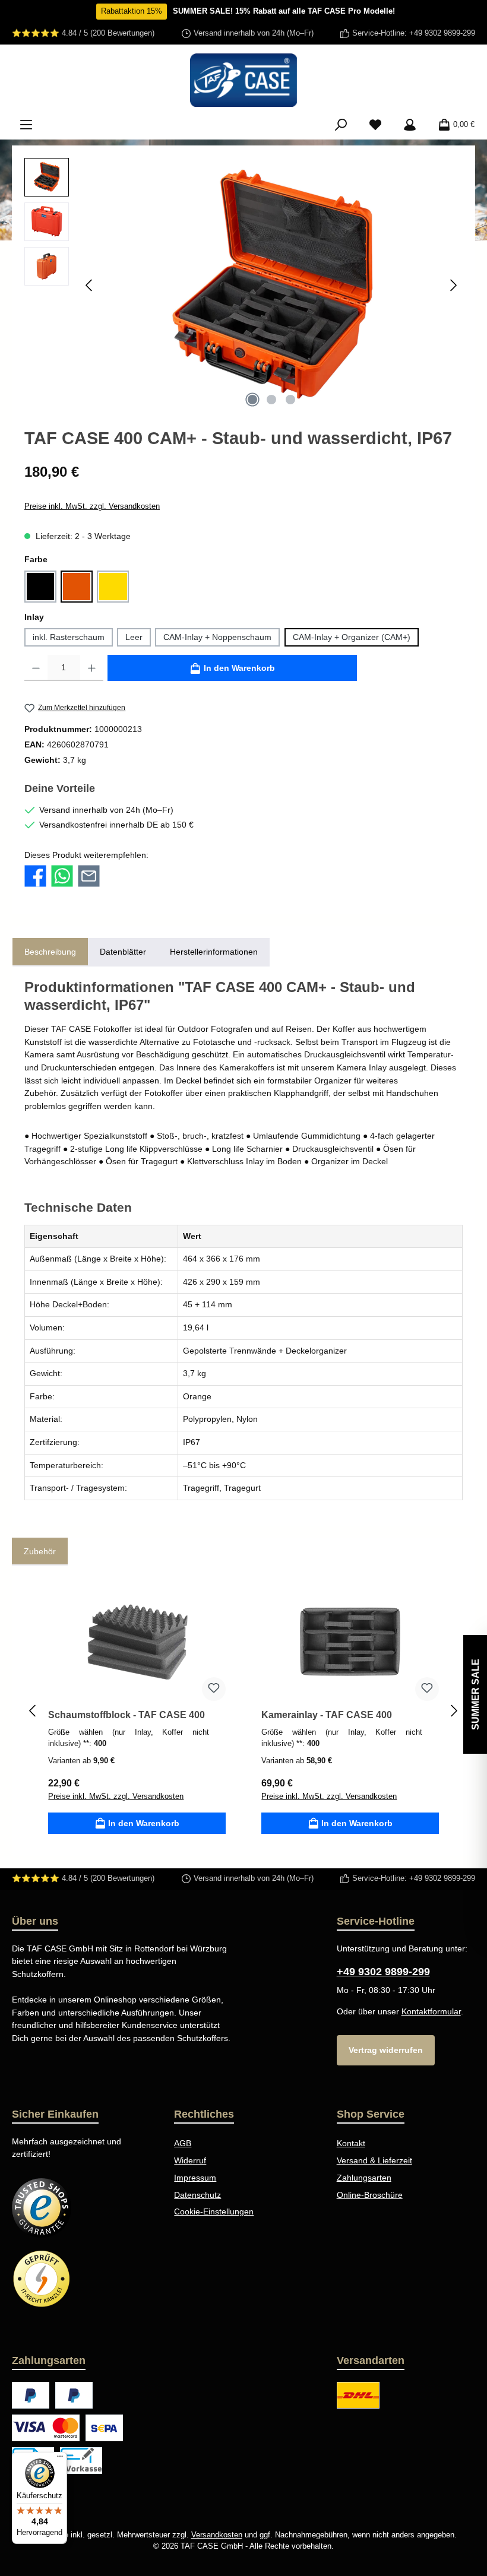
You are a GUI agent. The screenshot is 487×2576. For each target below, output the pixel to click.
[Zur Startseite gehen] (243, 80)
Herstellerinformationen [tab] (214, 952)
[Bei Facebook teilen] (35, 876)
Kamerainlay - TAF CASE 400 (327, 1715)
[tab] (50, 952)
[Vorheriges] (90, 285)
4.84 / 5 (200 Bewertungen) (108, 33)
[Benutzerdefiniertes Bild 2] (42, 2279)
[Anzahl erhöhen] (92, 668)
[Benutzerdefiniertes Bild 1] (42, 2208)
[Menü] (26, 125)
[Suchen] (341, 125)
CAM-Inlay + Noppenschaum (217, 637)
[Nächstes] (453, 285)
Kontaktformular (431, 2011)
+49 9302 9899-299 (442, 33)
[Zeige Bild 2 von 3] (271, 400)
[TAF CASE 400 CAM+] (271, 286)
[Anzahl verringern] (36, 668)
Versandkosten (217, 2535)
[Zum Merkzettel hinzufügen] (214, 1689)
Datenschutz (197, 2195)
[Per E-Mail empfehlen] (89, 876)
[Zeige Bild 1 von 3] (252, 400)
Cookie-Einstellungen (214, 2211)
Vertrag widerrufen (386, 2050)
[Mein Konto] (410, 125)
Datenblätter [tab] (123, 952)
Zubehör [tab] (40, 1551)
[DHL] (358, 2395)
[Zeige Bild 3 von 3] (290, 400)
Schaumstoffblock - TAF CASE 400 (127, 1715)
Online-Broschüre (370, 2195)
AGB (183, 2143)
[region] (243, 286)
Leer (134, 637)
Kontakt (351, 2143)
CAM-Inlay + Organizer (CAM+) (352, 637)
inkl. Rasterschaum (69, 637)
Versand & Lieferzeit (374, 2160)
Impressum (195, 2178)
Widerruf (190, 2160)
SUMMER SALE (475, 1694)
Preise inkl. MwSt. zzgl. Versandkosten (92, 506)
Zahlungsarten (364, 2178)
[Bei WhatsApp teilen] (62, 876)
